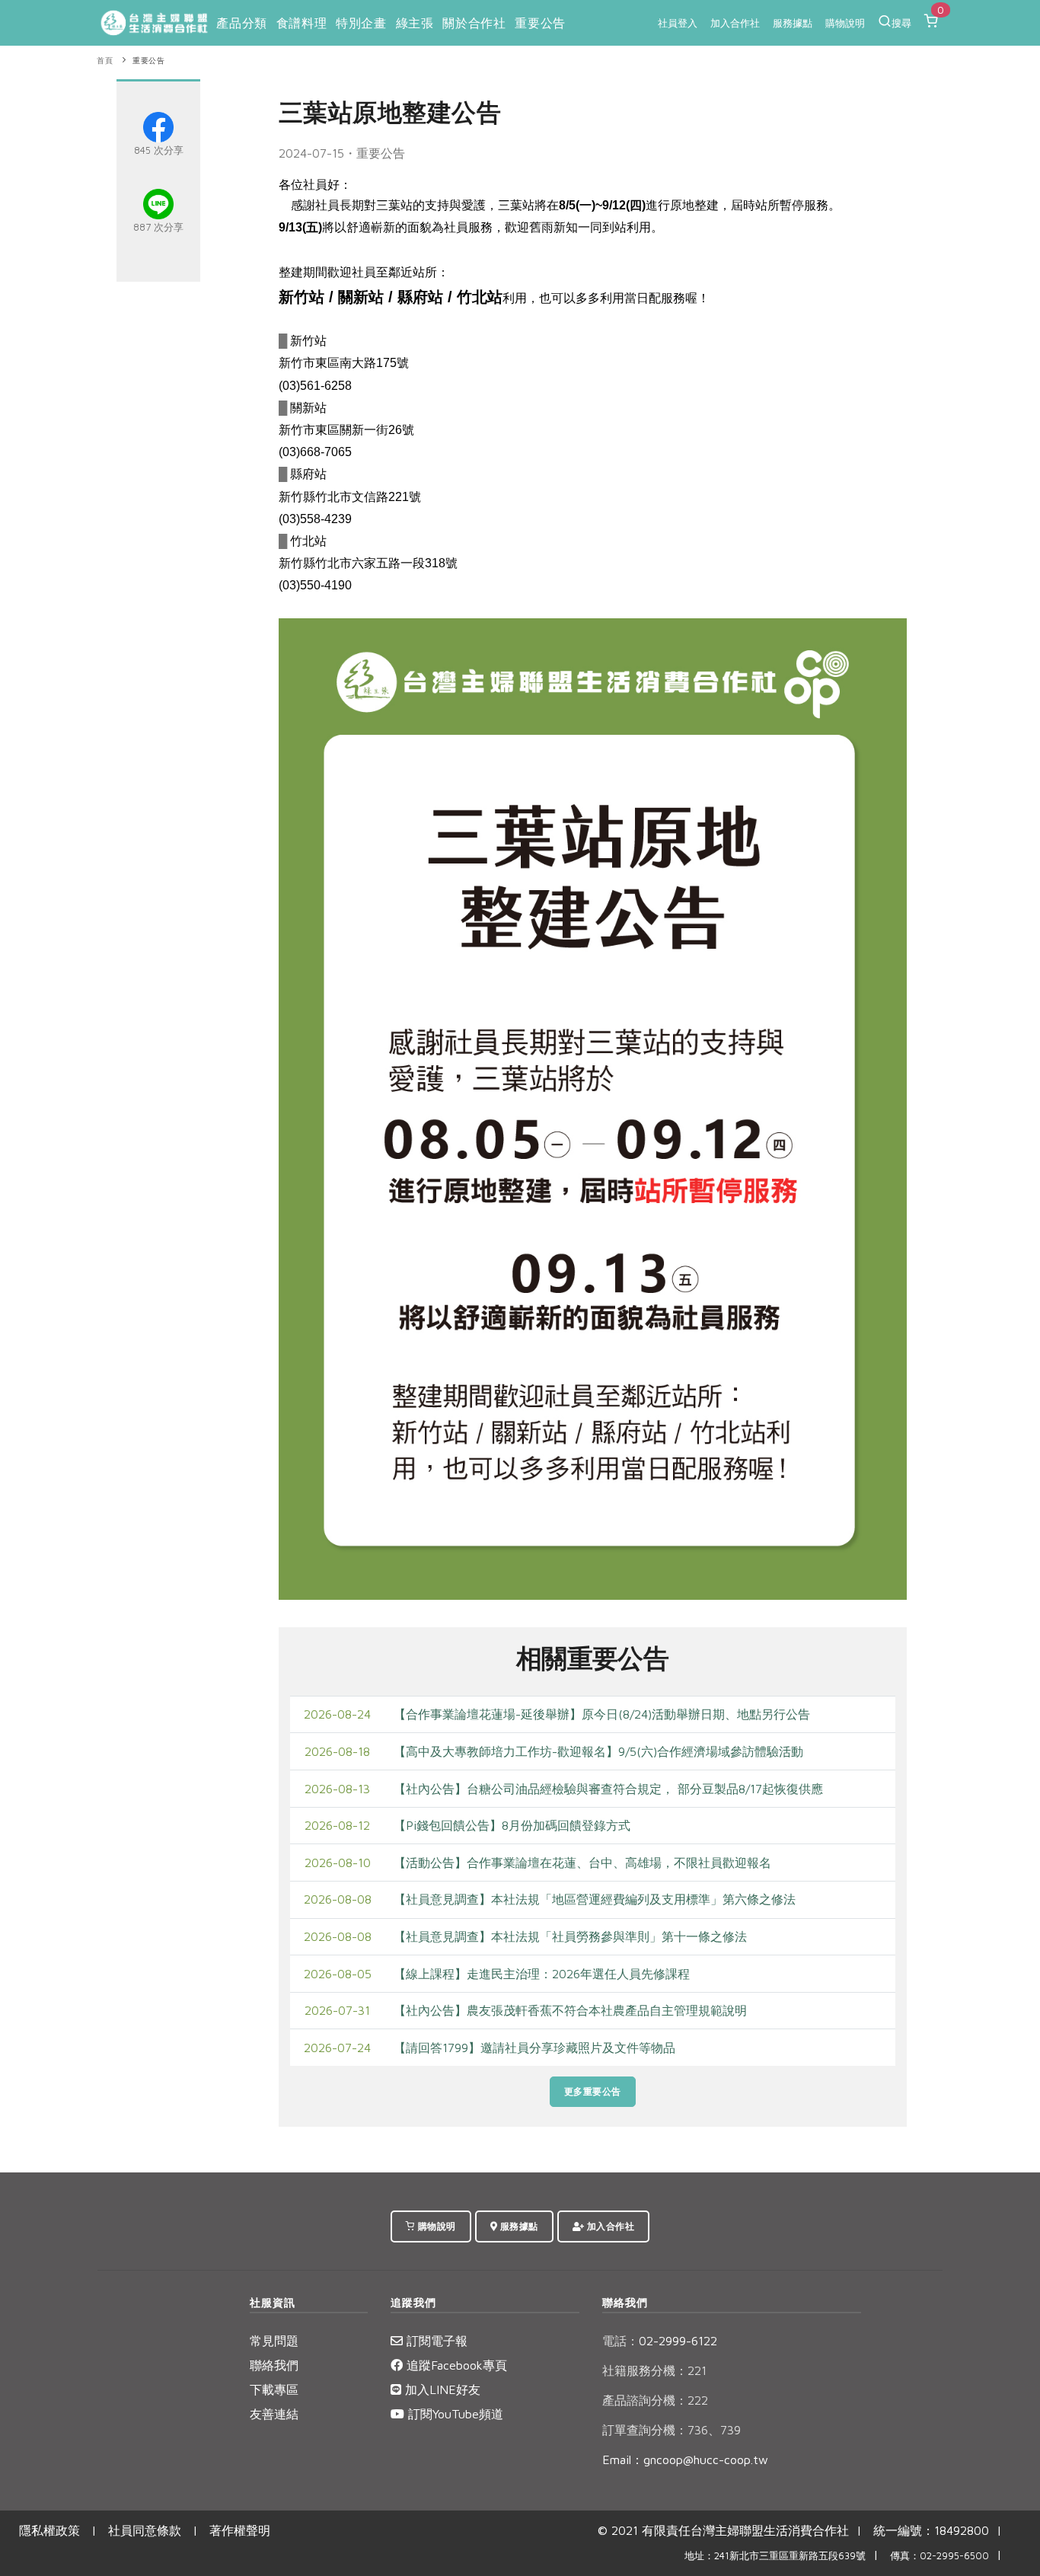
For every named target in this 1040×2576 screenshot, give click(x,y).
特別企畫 (361, 23)
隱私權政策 (49, 2530)
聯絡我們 (274, 2365)
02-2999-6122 (660, 2341)
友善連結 (274, 2414)
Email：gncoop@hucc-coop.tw (685, 2459)
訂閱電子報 (435, 2341)
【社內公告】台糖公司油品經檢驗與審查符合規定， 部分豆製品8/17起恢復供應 (608, 1789)
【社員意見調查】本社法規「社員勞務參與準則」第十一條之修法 (570, 1936)
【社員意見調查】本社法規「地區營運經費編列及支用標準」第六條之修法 (595, 1899)
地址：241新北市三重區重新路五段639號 (775, 2556)
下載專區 (274, 2389)
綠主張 (415, 23)
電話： (620, 2341)
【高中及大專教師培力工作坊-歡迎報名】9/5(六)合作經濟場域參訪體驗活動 (598, 1751)
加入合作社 (735, 23)
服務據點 (793, 23)
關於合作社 (474, 23)
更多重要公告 (593, 2091)
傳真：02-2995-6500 (940, 2556)
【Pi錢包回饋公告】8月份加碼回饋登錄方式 (512, 1825)
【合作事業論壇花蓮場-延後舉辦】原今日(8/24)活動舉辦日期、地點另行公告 (602, 1714)
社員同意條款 (145, 2530)
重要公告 (540, 23)
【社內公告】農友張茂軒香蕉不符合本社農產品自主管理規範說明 (570, 2010)
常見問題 (274, 2341)
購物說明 (845, 23)
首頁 (105, 61)
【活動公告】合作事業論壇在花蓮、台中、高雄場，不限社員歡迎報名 (582, 1863)
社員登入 (678, 23)
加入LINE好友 (441, 2389)
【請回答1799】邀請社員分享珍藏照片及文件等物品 (534, 2048)
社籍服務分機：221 (654, 2370)
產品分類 (241, 23)
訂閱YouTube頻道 (454, 2414)
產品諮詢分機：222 (655, 2400)
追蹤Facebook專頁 (455, 2365)
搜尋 (901, 23)
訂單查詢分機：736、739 (672, 2430)
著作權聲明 (240, 2530)
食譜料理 (301, 23)
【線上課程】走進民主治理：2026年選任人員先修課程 (542, 1974)
